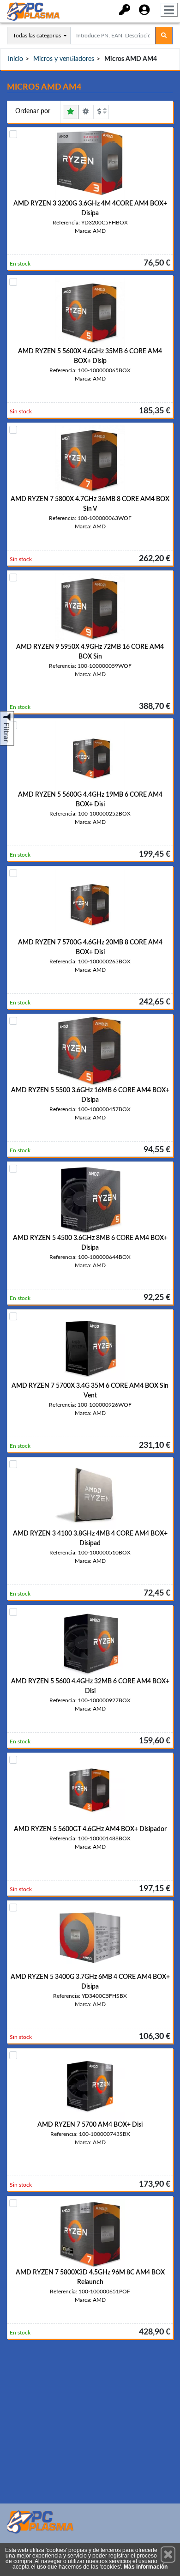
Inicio (15, 59)
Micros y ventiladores (64, 59)
